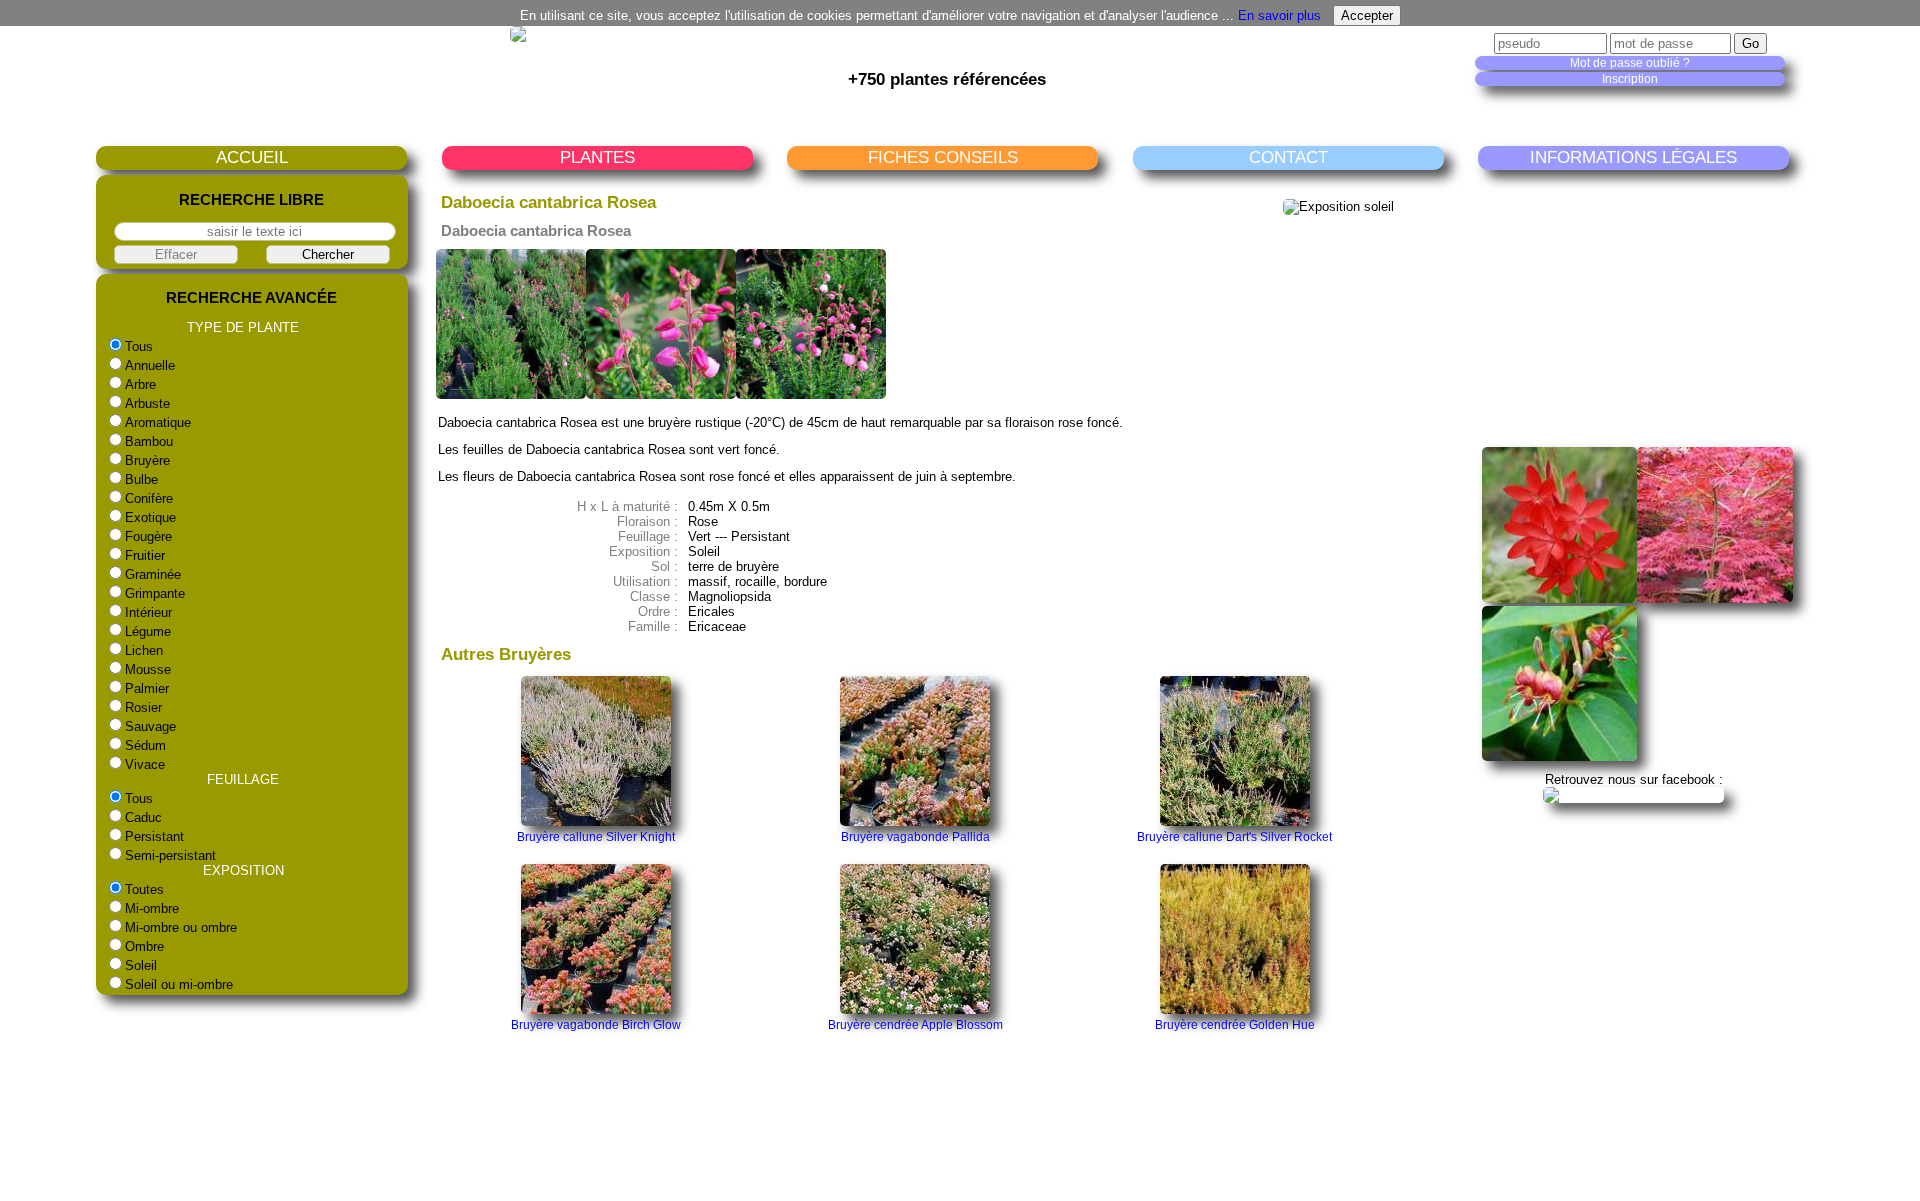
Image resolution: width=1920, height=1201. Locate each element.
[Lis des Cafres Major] (1560, 598)
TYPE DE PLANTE (243, 327)
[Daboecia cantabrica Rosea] (511, 394)
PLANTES (597, 157)
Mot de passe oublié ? (1630, 63)
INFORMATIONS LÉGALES (1633, 157)
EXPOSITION (243, 870)
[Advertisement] (1637, 308)
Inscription (1630, 79)
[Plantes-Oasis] (1633, 794)
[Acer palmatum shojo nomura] (1715, 598)
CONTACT (1288, 157)
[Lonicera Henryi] (1560, 756)
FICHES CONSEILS (943, 157)
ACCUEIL (252, 157)
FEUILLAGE (243, 779)
